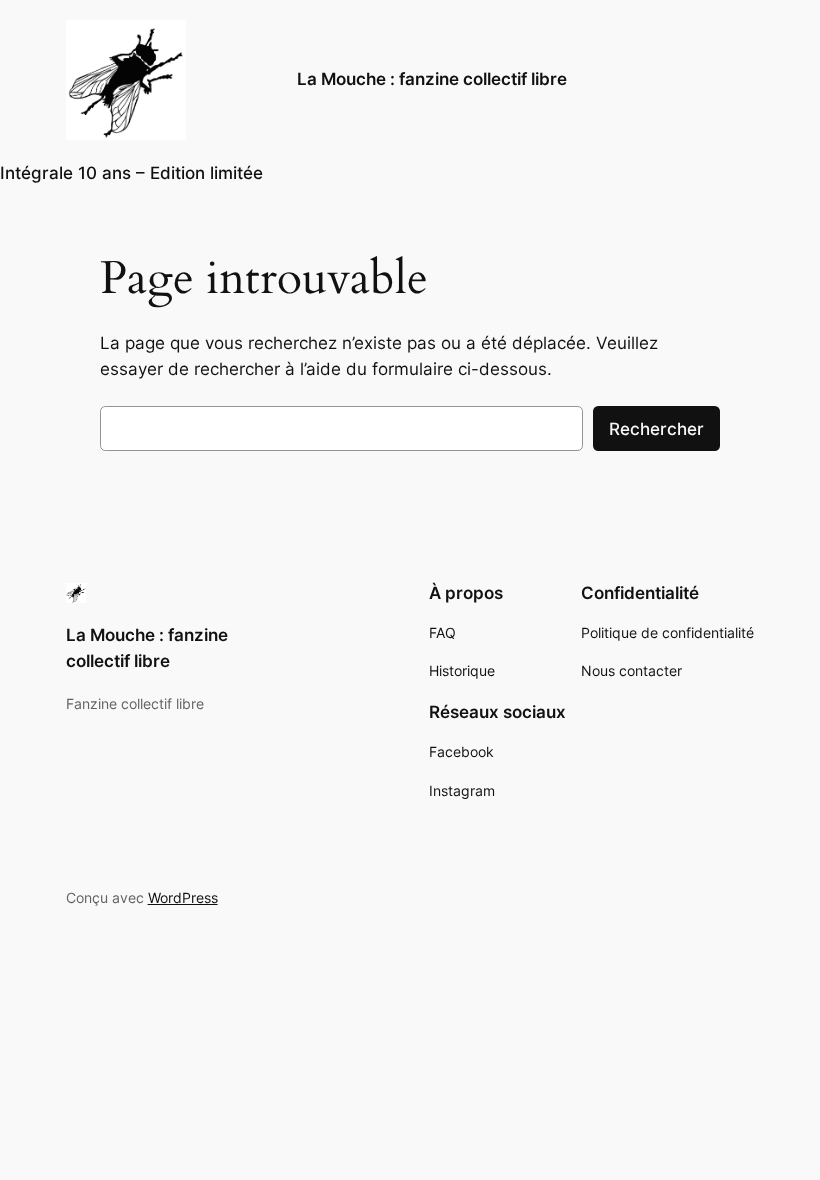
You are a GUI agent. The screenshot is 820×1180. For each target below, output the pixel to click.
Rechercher (656, 429)
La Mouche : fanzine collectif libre (432, 79)
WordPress (183, 897)
